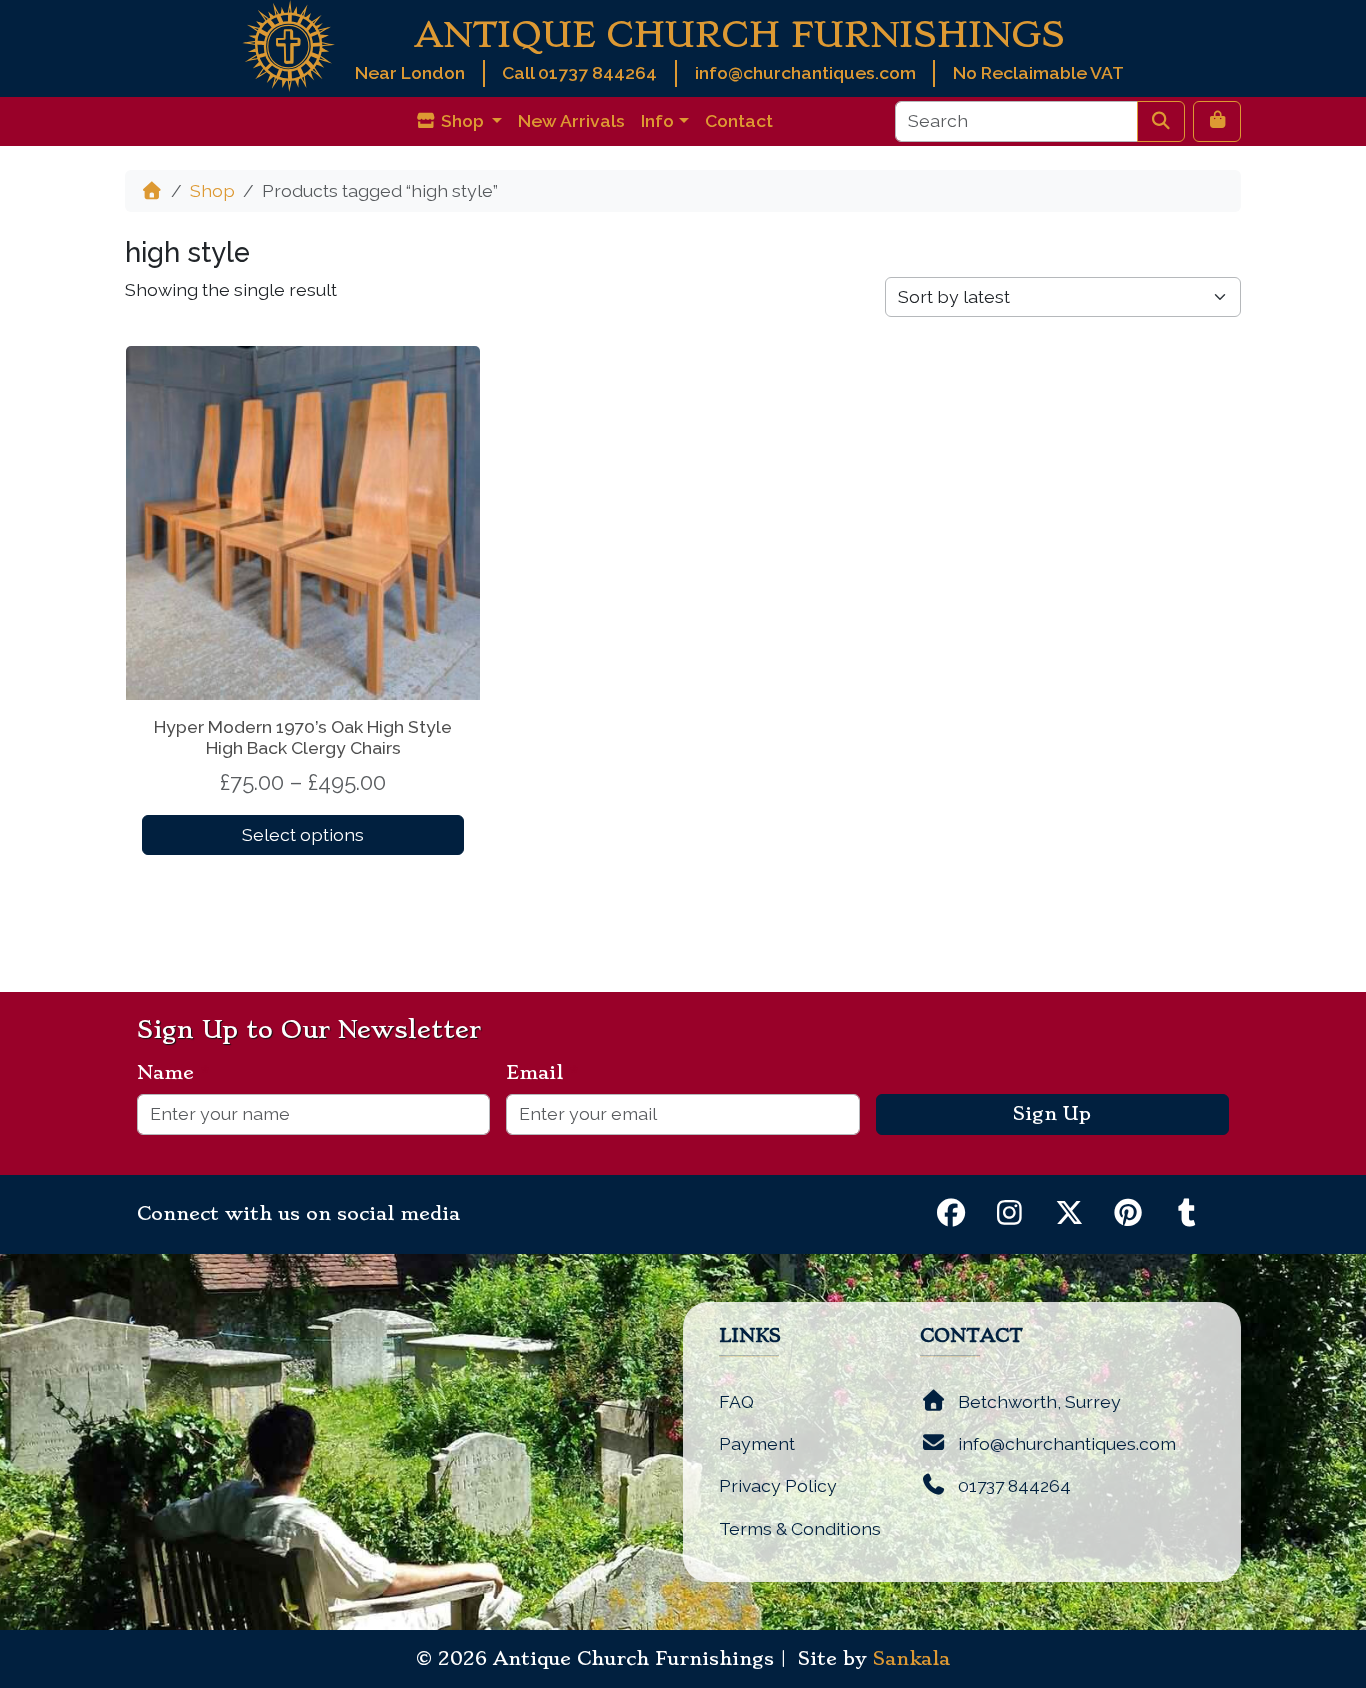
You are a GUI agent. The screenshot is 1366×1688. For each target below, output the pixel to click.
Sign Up (1052, 1114)
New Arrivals (571, 120)
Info (657, 120)
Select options (303, 834)
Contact (739, 120)
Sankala (911, 1659)
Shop (212, 190)
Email (542, 1073)
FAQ (736, 1401)
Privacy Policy (778, 1485)
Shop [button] (462, 120)
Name (173, 1073)
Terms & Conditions (800, 1528)
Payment (757, 1443)
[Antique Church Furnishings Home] (288, 44)
